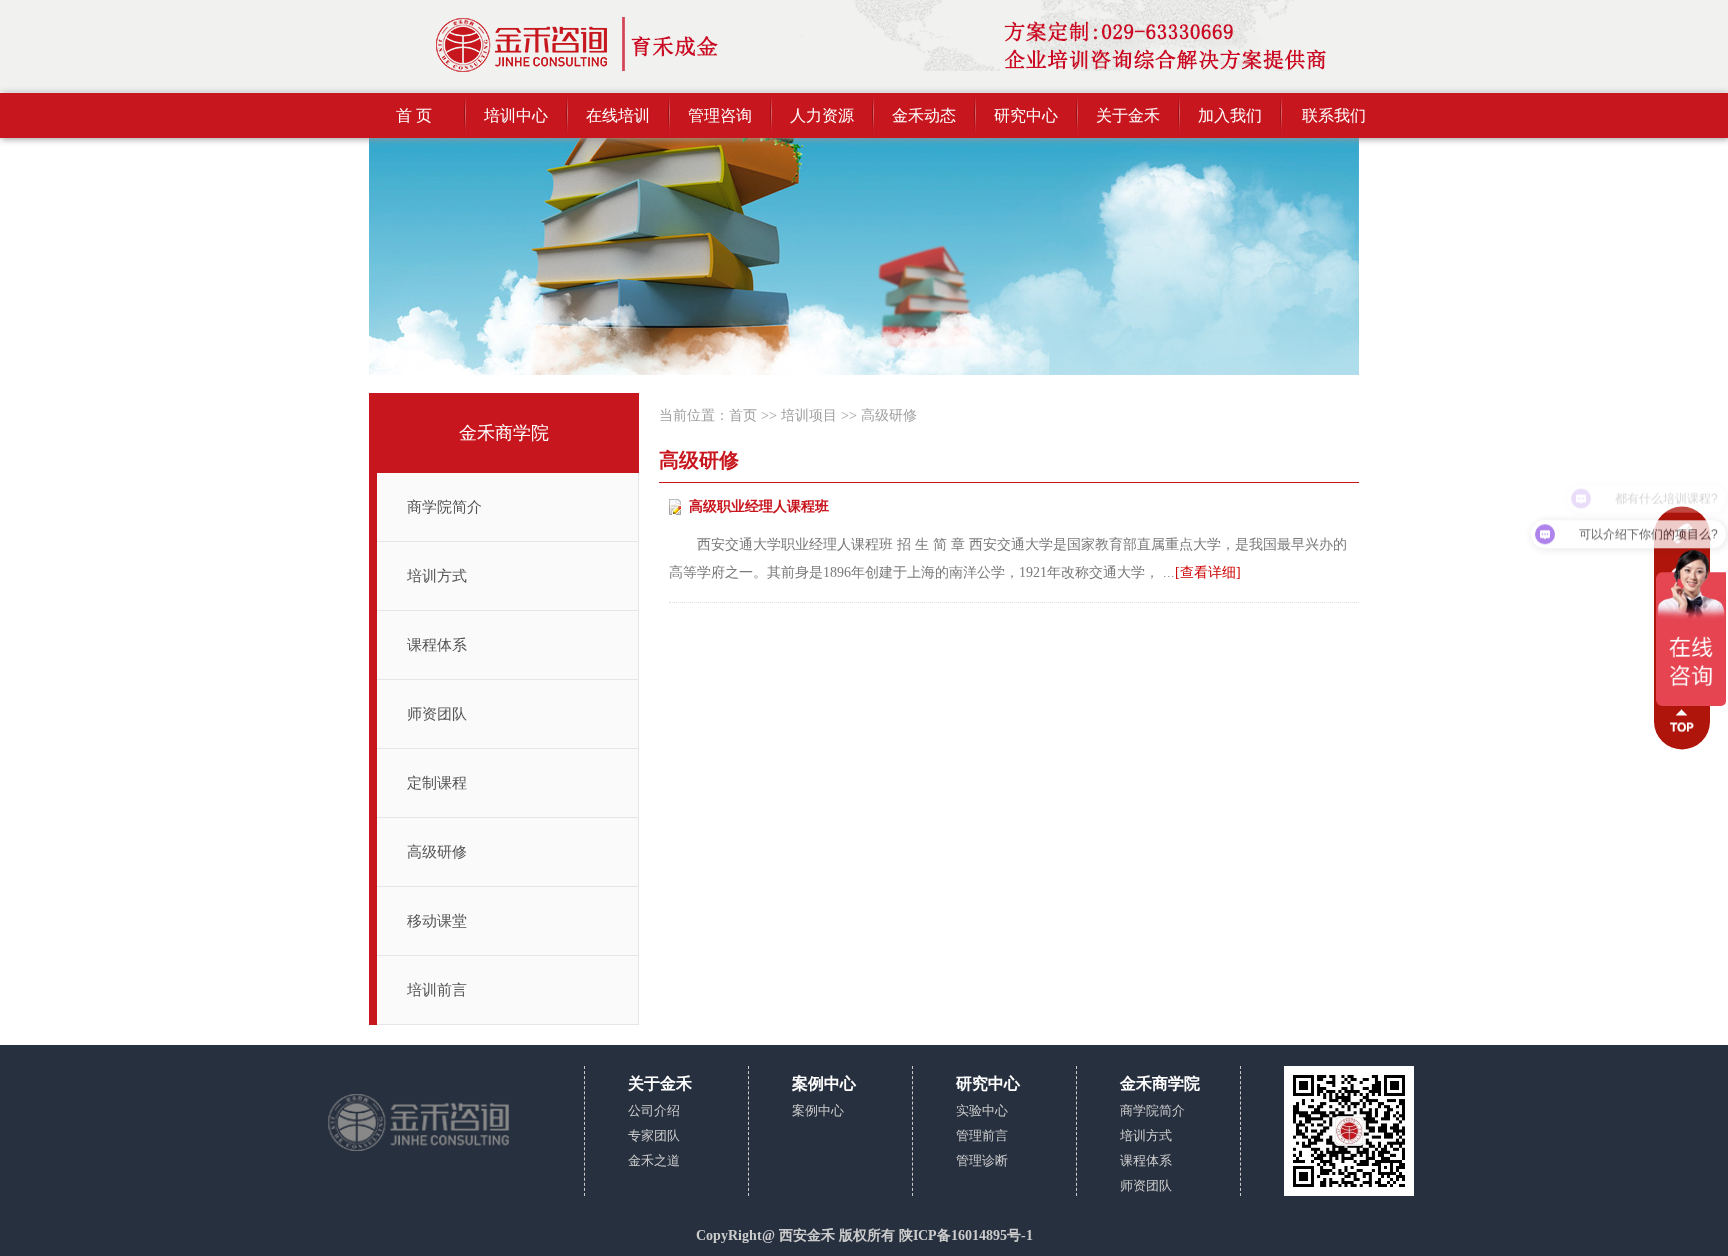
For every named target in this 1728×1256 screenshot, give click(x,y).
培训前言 (437, 990)
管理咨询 (720, 115)
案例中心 (818, 1110)
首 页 (414, 115)
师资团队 (437, 714)
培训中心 (516, 115)
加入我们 (1230, 115)
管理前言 (982, 1135)
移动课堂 (437, 921)
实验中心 (982, 1110)
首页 (743, 415)
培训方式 (437, 576)
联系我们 (1334, 115)
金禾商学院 (504, 433)
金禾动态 (924, 115)
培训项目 (809, 415)
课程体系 (437, 645)
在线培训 (618, 115)
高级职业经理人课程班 (759, 506)
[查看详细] (1208, 572)
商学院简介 (444, 507)
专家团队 (654, 1135)
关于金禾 (1128, 115)
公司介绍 (654, 1110)
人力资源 (822, 115)
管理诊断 (982, 1160)
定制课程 (437, 783)
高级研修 (437, 852)
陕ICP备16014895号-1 (966, 1235)
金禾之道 (654, 1160)
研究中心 (1026, 115)
